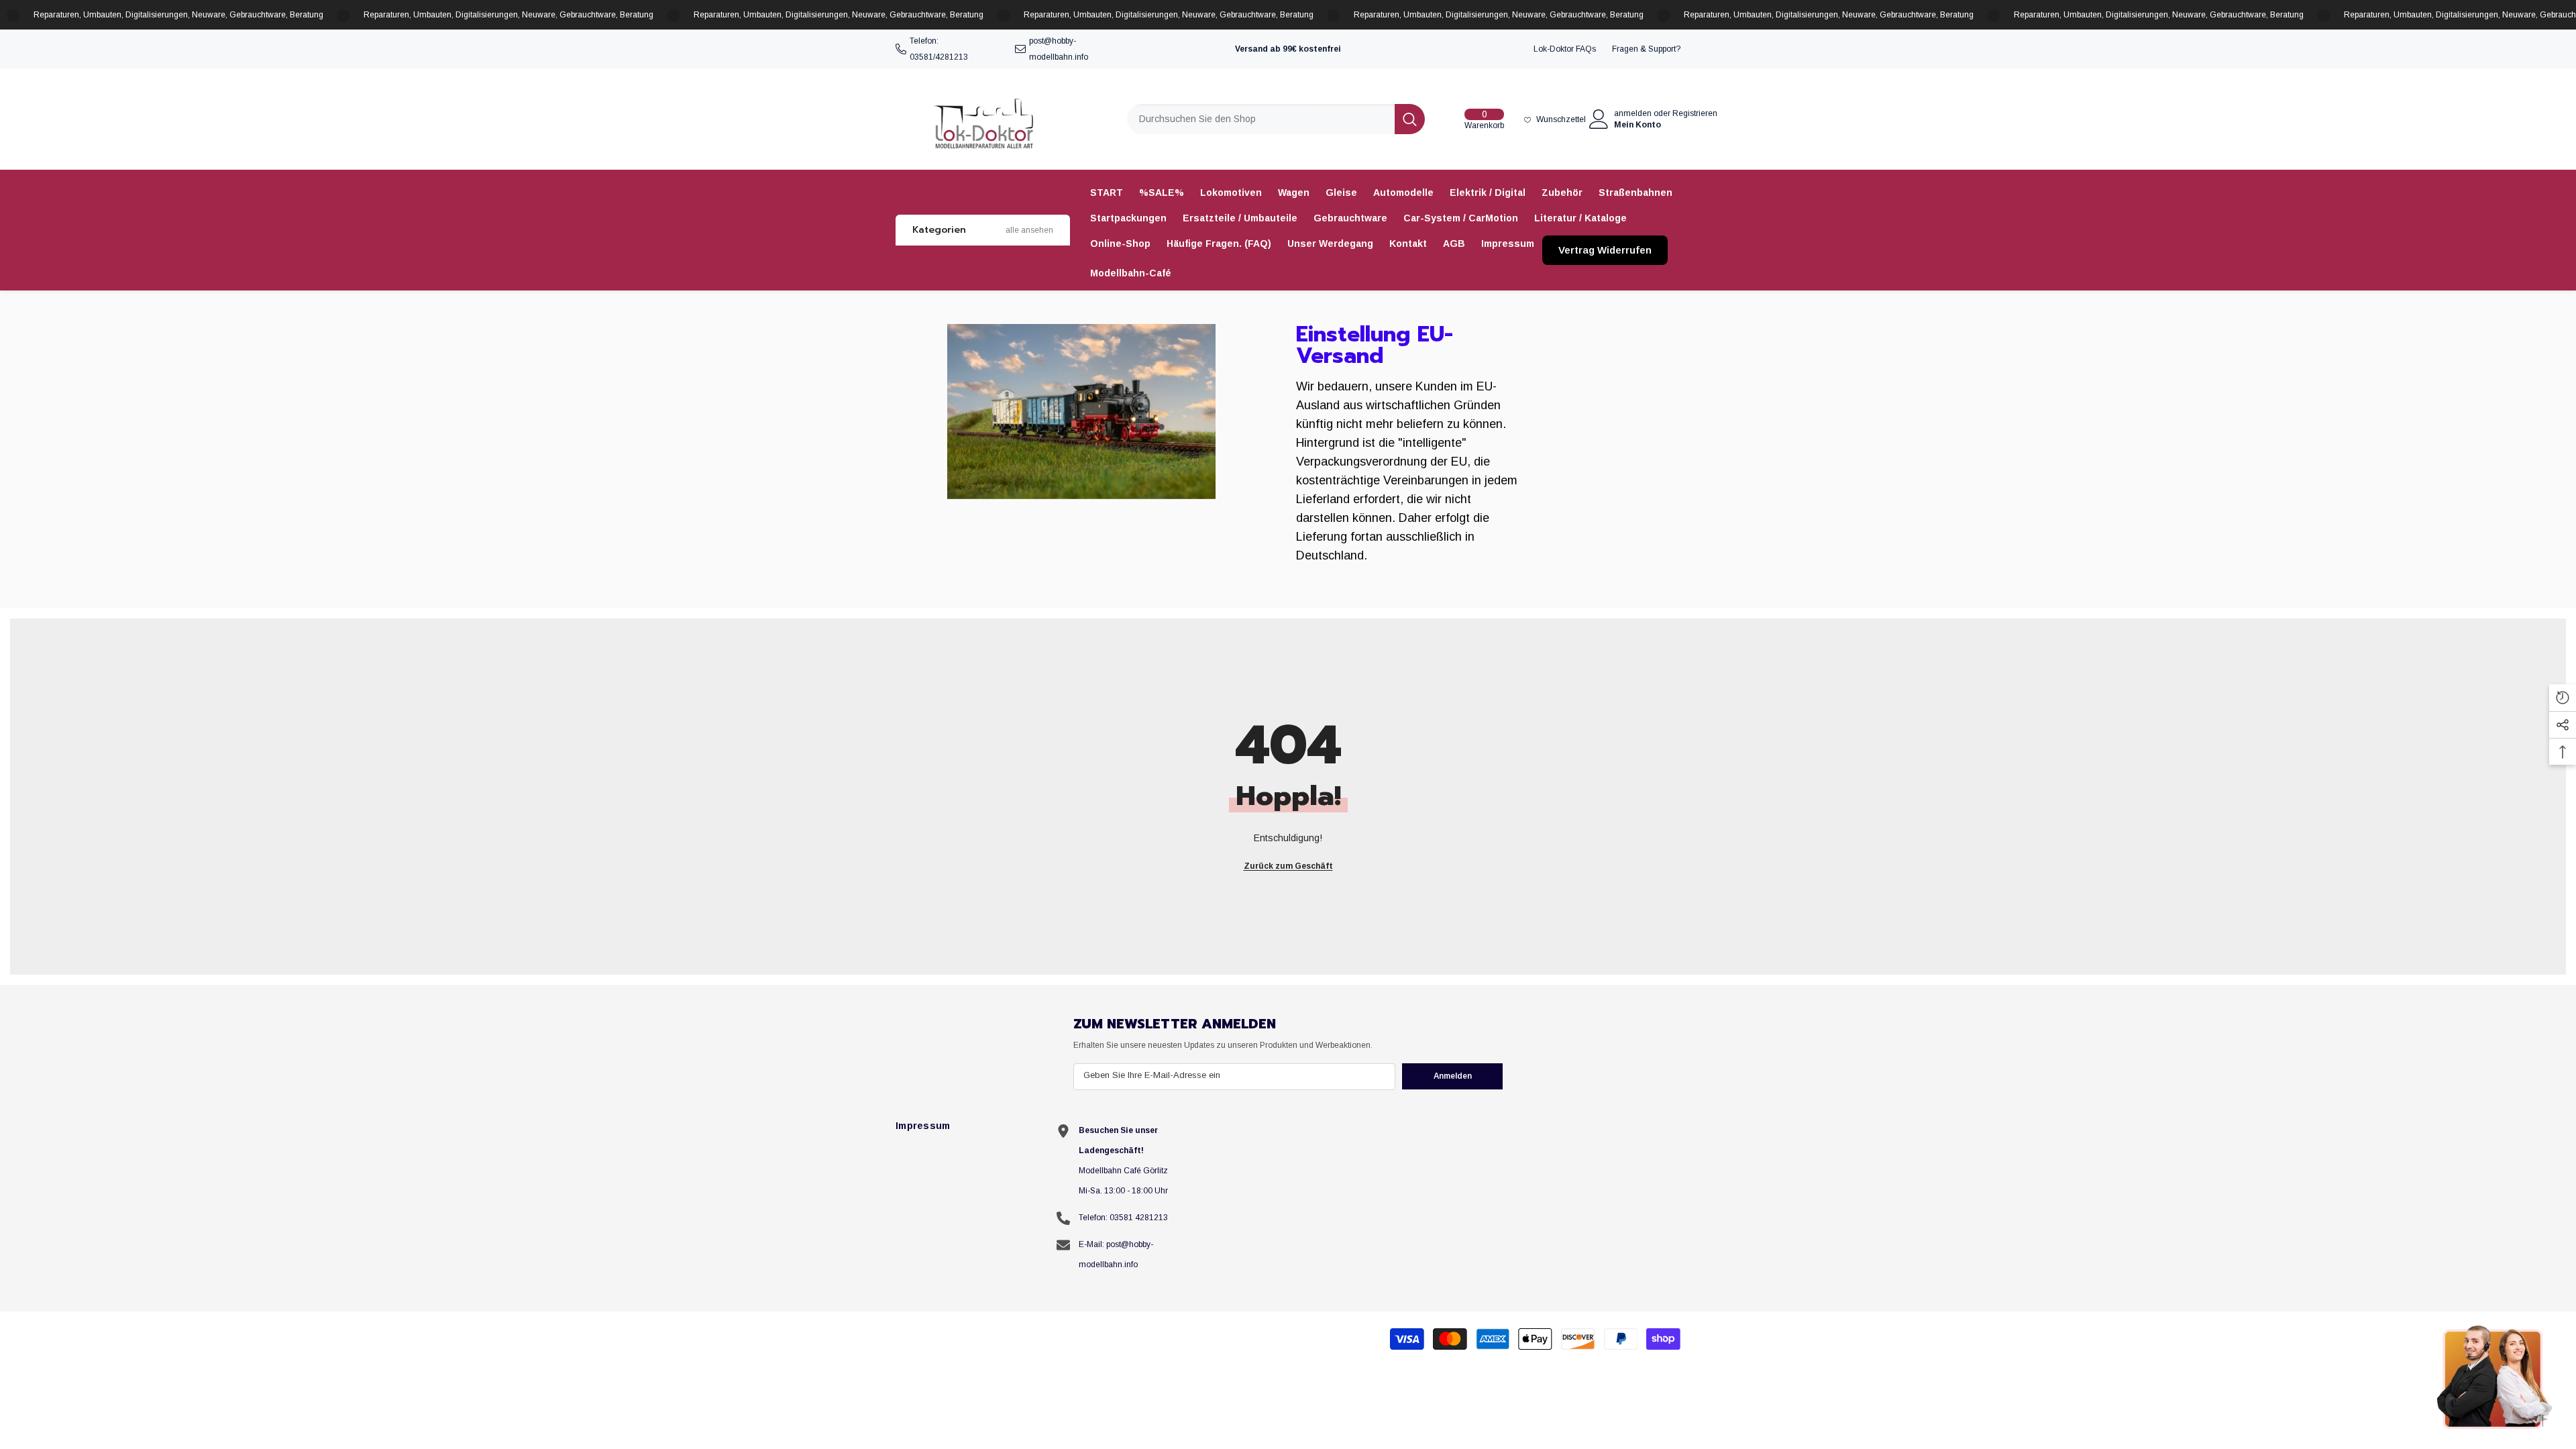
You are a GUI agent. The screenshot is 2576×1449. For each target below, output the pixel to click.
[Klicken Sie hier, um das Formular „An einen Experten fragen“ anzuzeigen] (2495, 1377)
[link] (1081, 412)
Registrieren (1695, 113)
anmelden (1633, 113)
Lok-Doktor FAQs (1565, 49)
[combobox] (1261, 119)
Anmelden (1453, 1076)
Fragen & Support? (1646, 49)
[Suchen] (1276, 119)
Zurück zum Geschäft (1288, 866)
